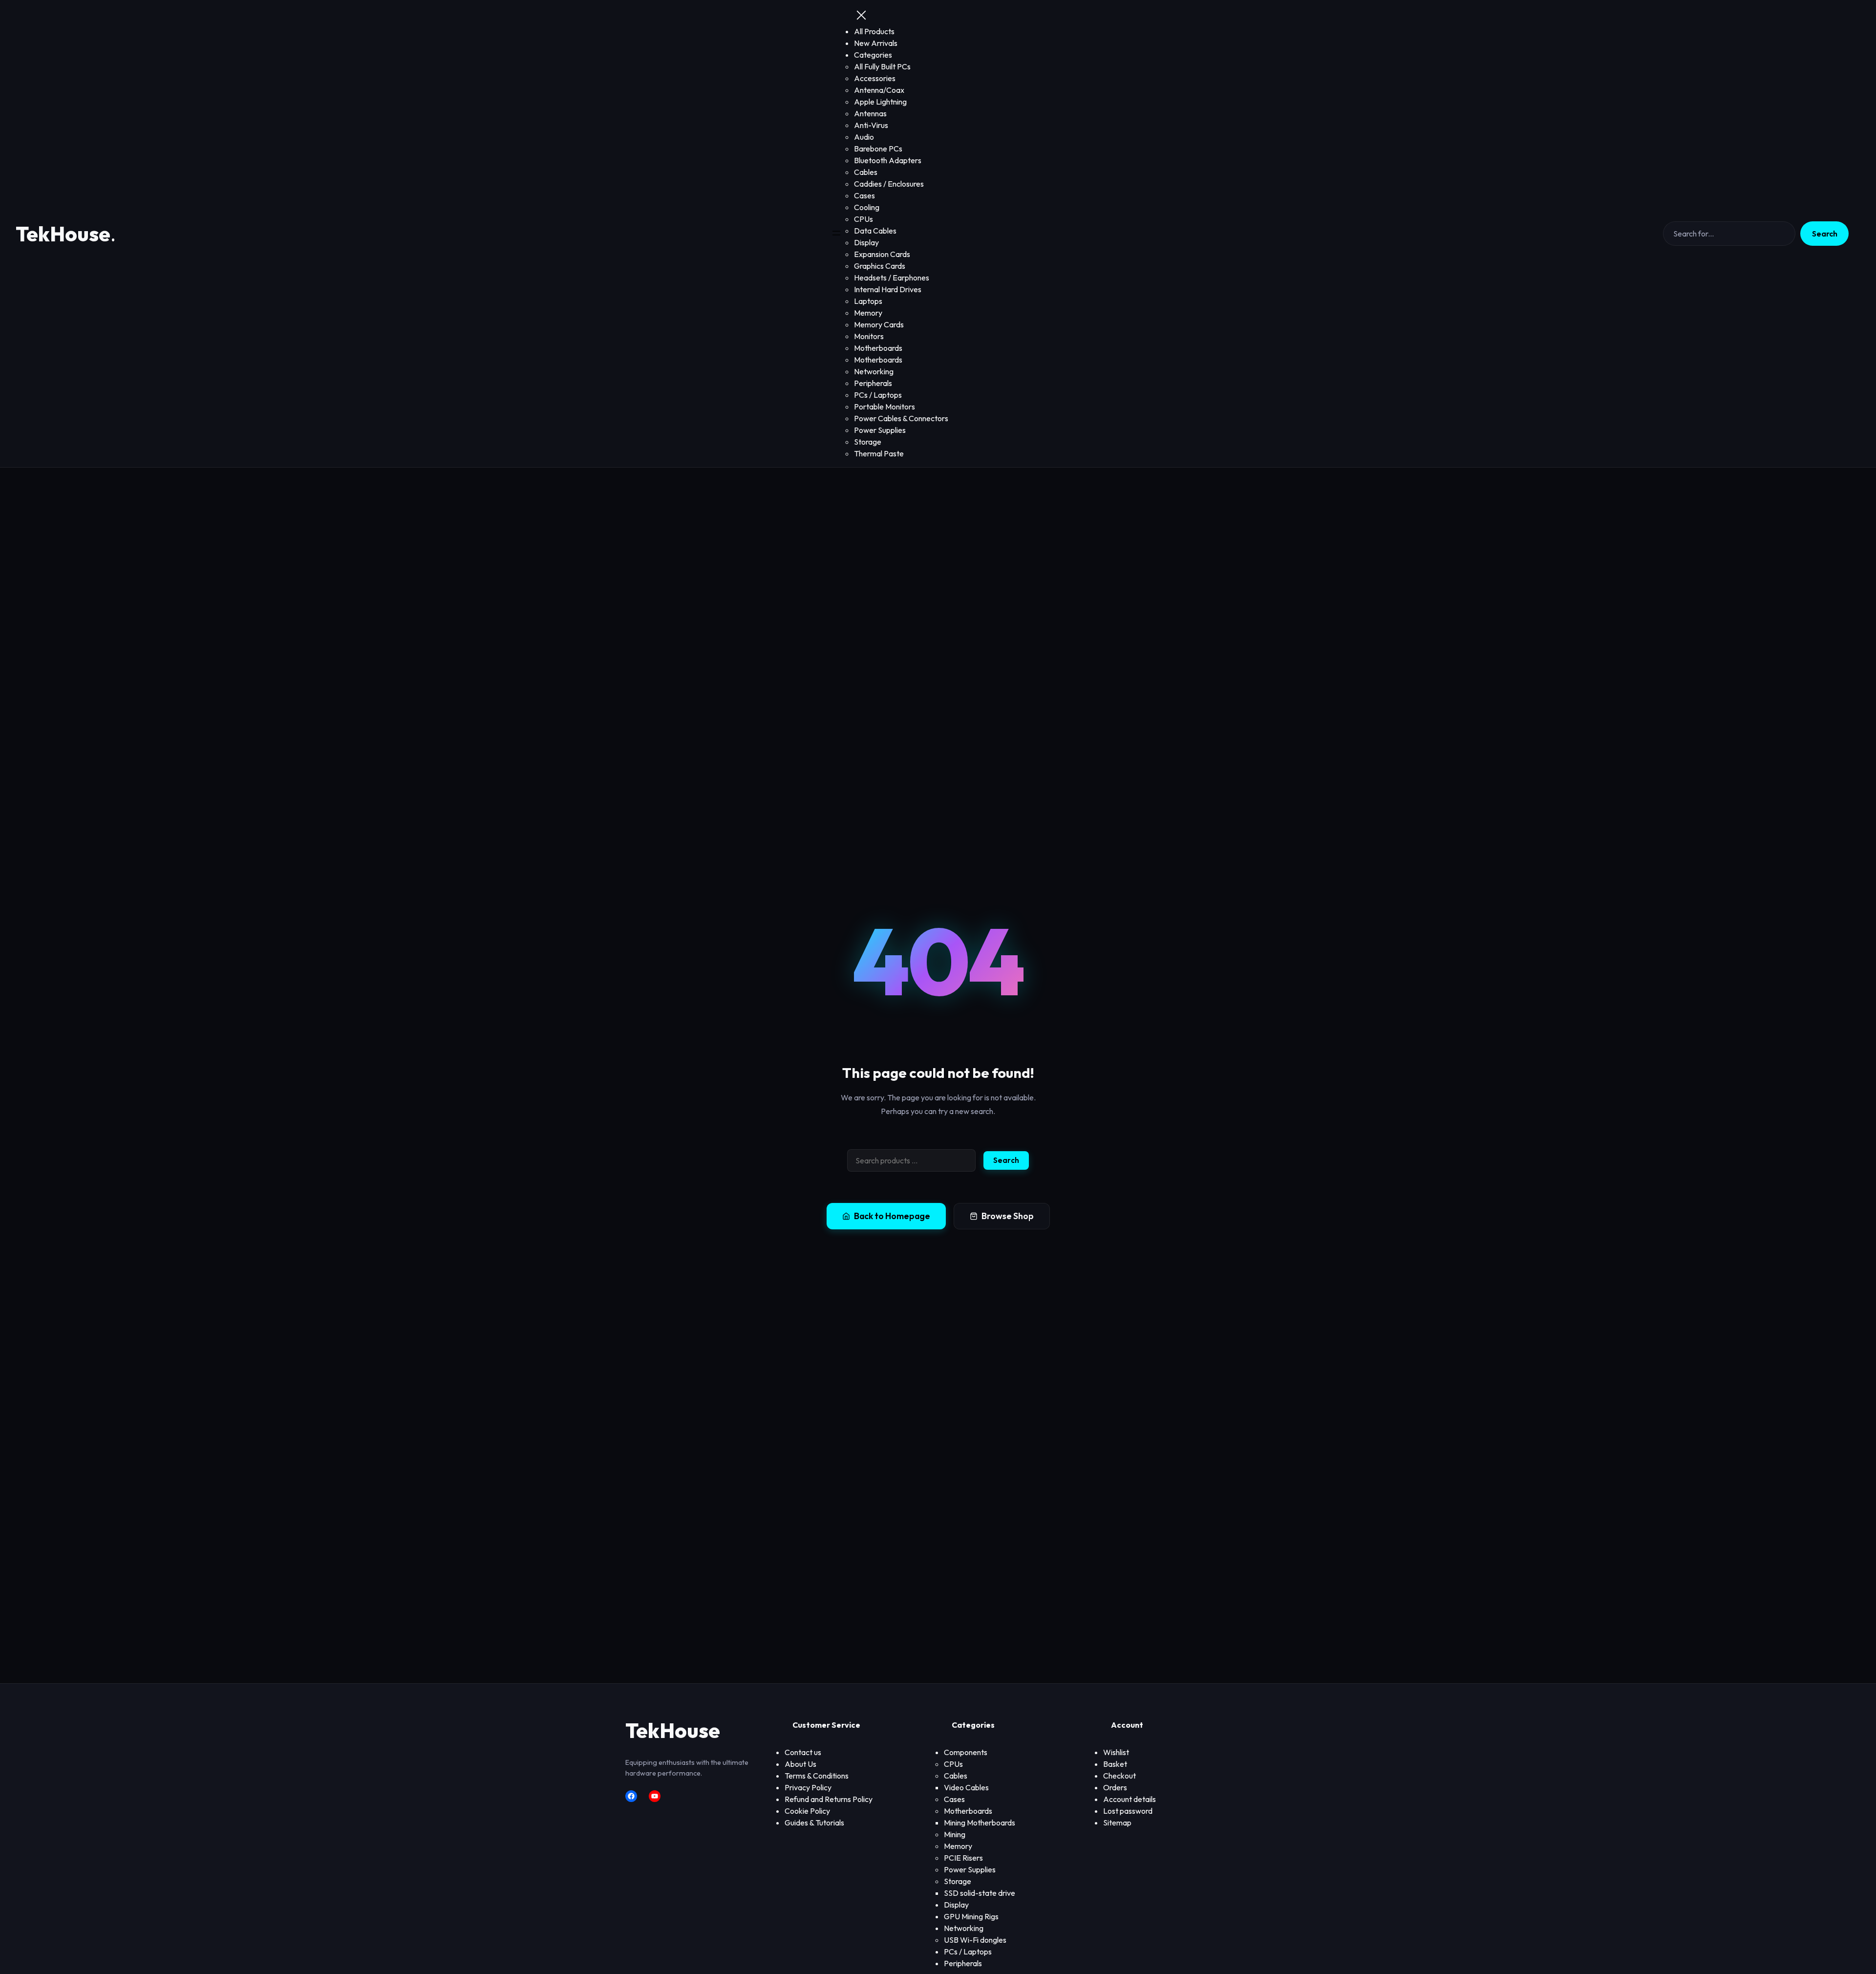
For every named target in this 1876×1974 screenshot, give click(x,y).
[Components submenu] (990, 1753)
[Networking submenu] (986, 1929)
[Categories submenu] (895, 55)
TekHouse (63, 234)
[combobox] (911, 1160)
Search (1825, 234)
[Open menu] (836, 234)
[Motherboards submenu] (995, 1811)
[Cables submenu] (970, 1776)
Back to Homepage (892, 1216)
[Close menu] (861, 16)
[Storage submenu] (974, 1882)
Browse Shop (1008, 1216)
